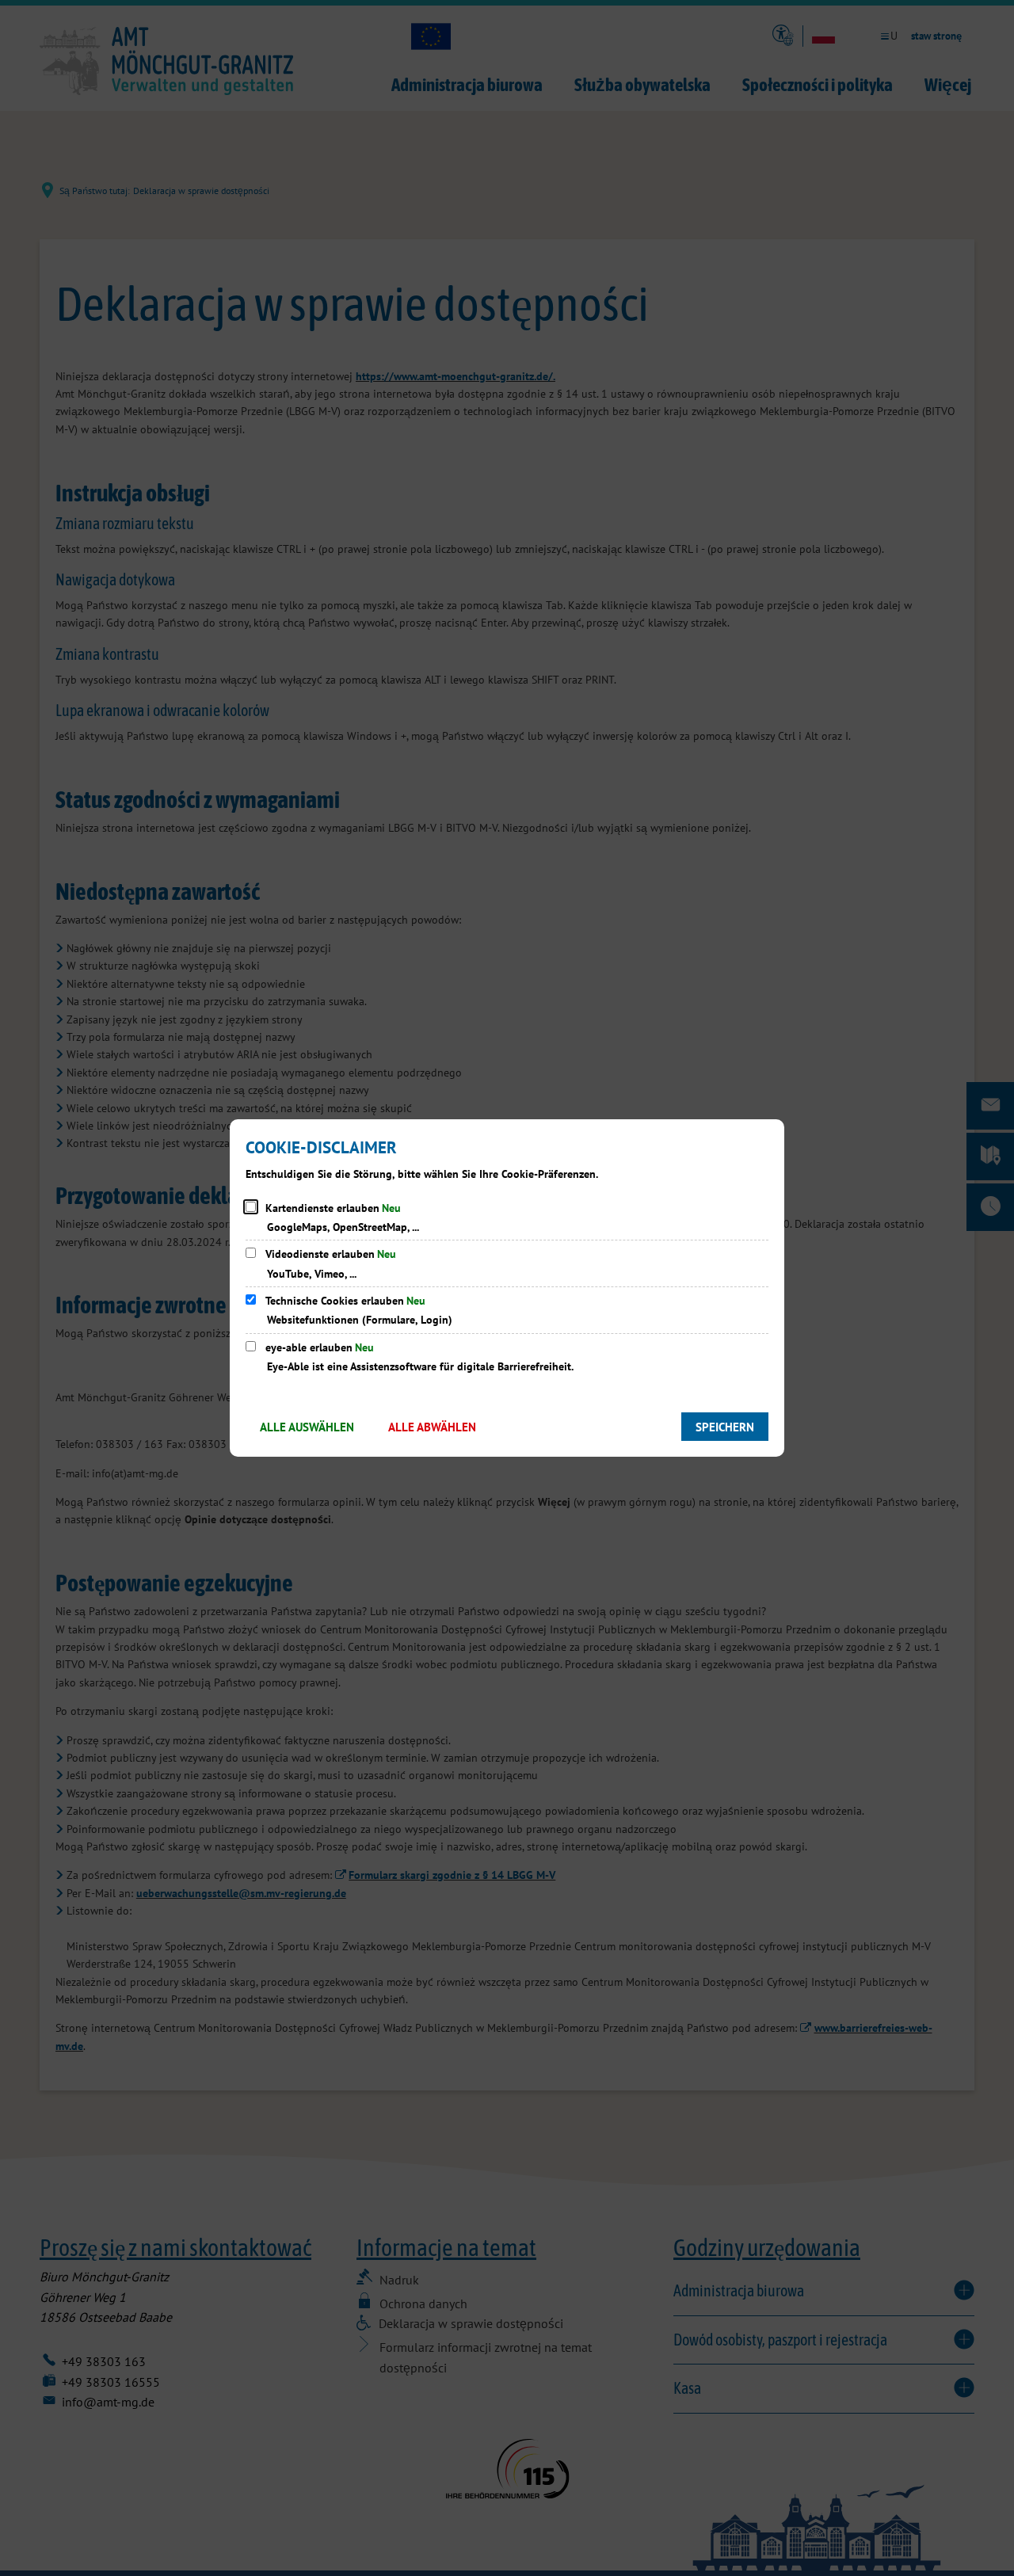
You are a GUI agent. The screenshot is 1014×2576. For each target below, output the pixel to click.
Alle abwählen (432, 1427)
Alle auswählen (307, 1427)
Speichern (725, 1427)
